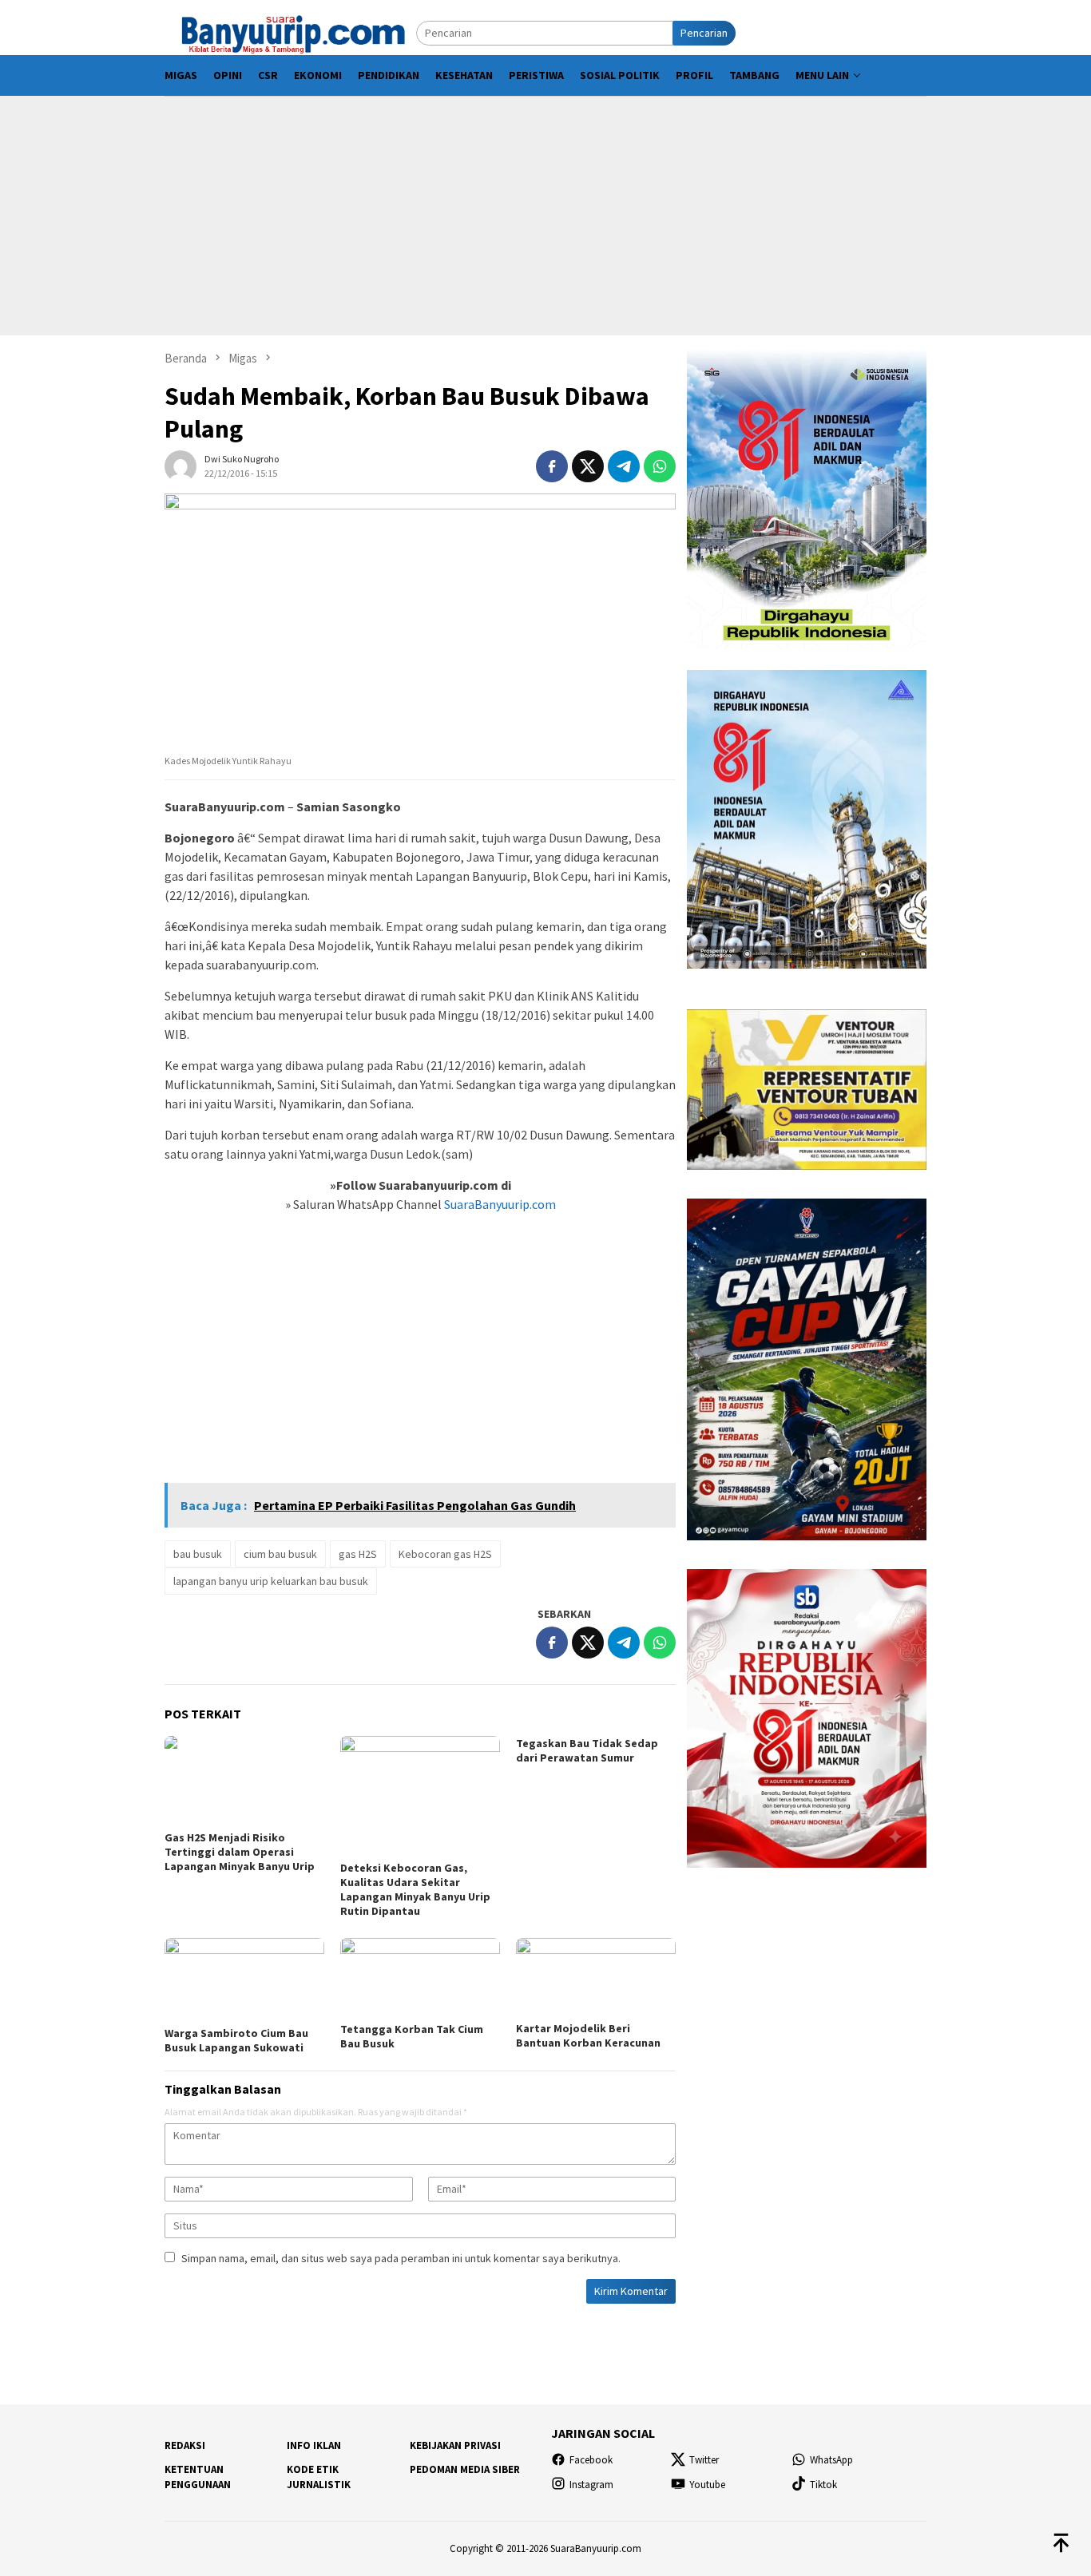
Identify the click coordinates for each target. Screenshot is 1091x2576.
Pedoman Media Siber (465, 2469)
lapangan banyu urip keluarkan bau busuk (271, 1581)
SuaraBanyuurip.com (499, 1204)
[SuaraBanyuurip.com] (290, 32)
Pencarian (704, 33)
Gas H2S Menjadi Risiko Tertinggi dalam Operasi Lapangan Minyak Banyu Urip (240, 1852)
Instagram (591, 2485)
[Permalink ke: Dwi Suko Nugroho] (181, 465)
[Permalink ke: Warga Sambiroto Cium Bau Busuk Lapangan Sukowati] (244, 1980)
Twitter (704, 2460)
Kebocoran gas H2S (445, 1554)
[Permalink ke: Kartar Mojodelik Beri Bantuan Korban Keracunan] (596, 1978)
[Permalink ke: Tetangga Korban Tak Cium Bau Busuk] (420, 1978)
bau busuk (198, 1554)
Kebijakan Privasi (455, 2445)
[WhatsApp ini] (660, 466)
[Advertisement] (545, 216)
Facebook (591, 2460)
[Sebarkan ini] (552, 466)
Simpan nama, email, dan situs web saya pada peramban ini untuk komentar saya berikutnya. (401, 2258)
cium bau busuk (280, 1554)
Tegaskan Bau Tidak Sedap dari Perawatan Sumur (587, 1750)
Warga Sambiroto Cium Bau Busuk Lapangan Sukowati (236, 2040)
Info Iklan (314, 2445)
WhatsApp (831, 2460)
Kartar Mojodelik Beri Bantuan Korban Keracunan (588, 2035)
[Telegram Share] (624, 466)
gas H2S (358, 1554)
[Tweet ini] (588, 466)
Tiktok (823, 2485)
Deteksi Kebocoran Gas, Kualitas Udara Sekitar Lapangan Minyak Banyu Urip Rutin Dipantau (415, 1889)
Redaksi (185, 2445)
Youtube (707, 2485)
